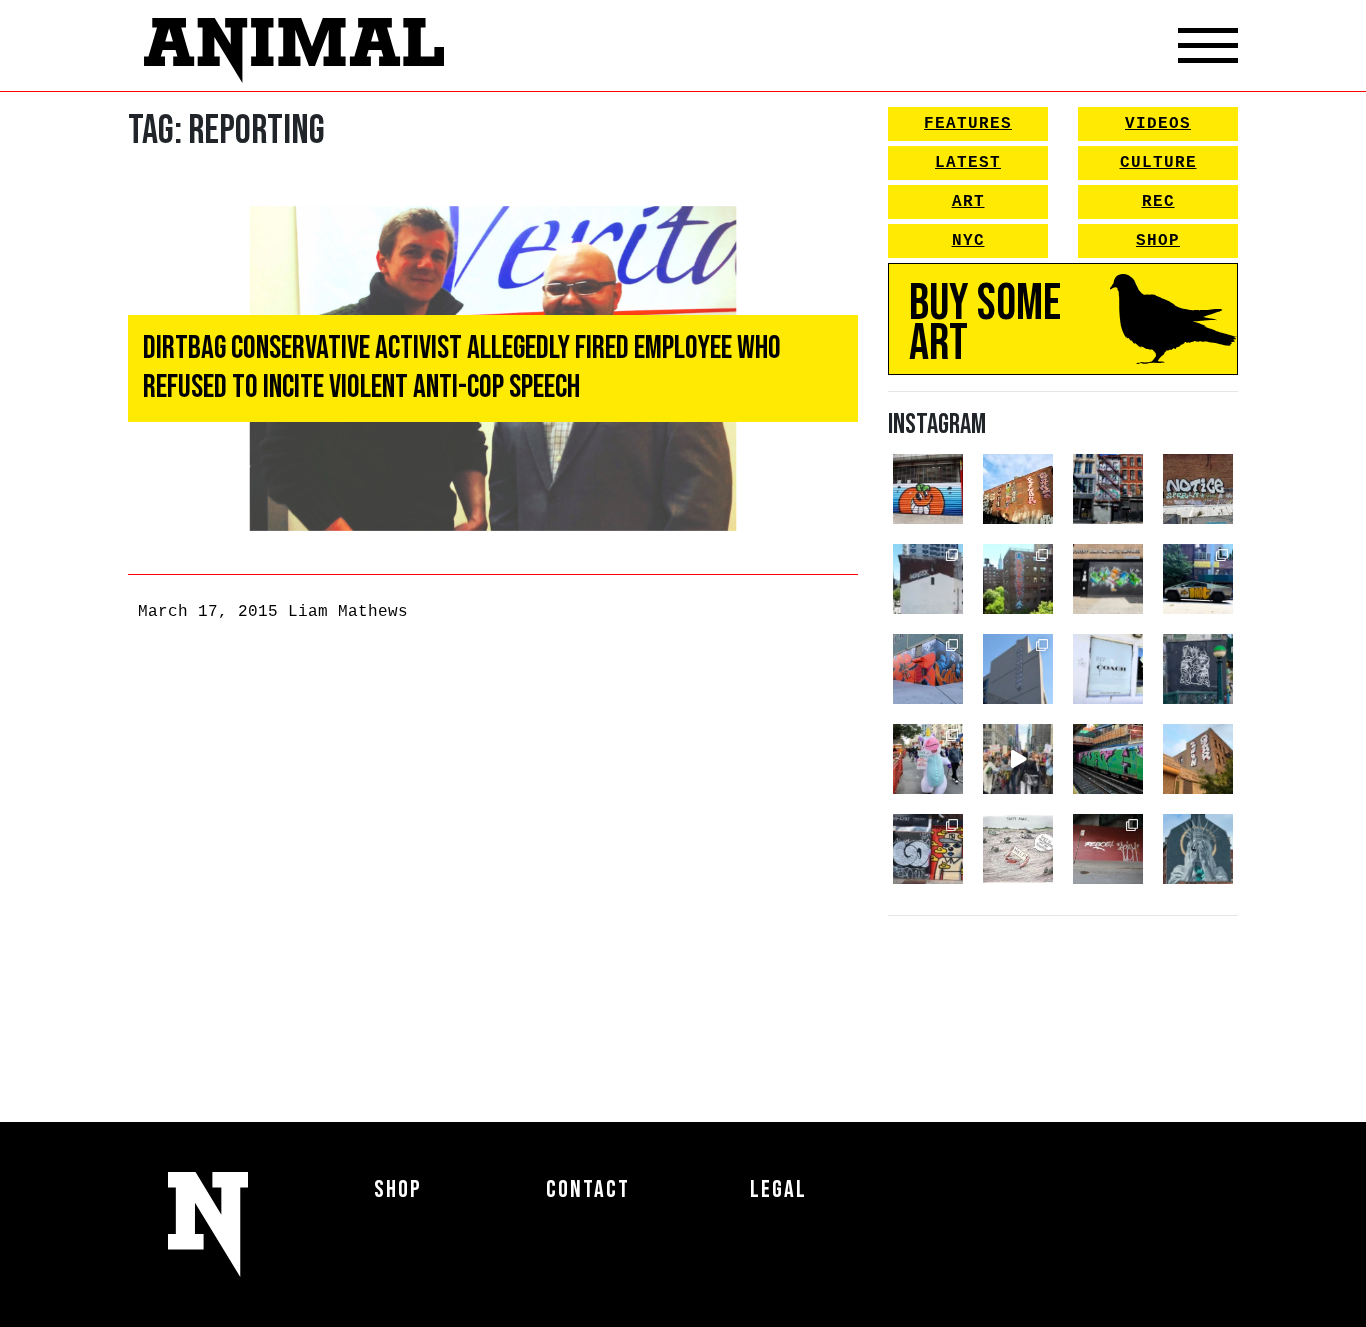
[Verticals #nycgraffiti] (1018, 489)
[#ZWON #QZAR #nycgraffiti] (1198, 759)
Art (968, 202)
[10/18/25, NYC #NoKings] (928, 759)
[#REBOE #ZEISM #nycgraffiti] (1108, 849)
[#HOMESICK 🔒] (928, 579)
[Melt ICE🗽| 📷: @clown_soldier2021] (1198, 669)
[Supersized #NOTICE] (1198, 489)
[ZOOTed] (1018, 669)
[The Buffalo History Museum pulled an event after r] (1018, 849)
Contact (588, 1189)
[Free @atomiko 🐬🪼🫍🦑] (928, 489)
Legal (778, 1189)
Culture (1158, 163)
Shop (1158, 241)
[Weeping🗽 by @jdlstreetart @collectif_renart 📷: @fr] (1198, 849)
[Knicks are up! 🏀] (928, 669)
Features (968, 124)
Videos (1158, 124)
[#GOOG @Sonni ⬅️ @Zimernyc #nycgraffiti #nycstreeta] (928, 849)
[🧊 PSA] (1108, 669)
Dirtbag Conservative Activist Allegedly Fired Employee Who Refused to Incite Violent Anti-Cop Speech (462, 367)
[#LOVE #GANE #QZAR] (1108, 489)
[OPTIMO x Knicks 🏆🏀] (1018, 579)
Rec (1158, 202)
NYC (968, 241)
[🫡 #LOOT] (1198, 579)
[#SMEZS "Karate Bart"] (1108, 579)
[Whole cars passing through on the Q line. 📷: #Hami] (1108, 759)
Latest (968, 163)
